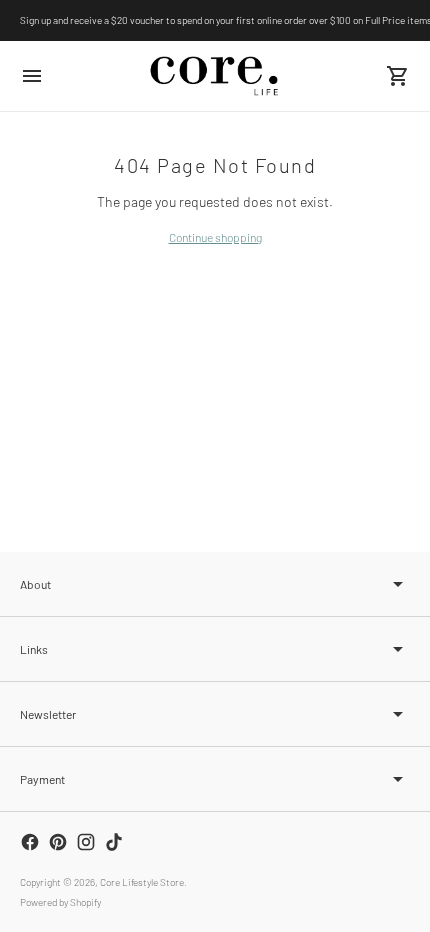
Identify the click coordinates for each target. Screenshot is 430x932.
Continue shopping (215, 237)
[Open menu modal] (32, 76)
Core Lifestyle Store (142, 882)
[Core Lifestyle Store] (215, 76)
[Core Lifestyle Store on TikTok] (114, 842)
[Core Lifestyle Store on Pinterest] (58, 842)
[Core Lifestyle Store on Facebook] (30, 842)
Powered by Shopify (60, 902)
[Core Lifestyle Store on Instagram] (86, 842)
